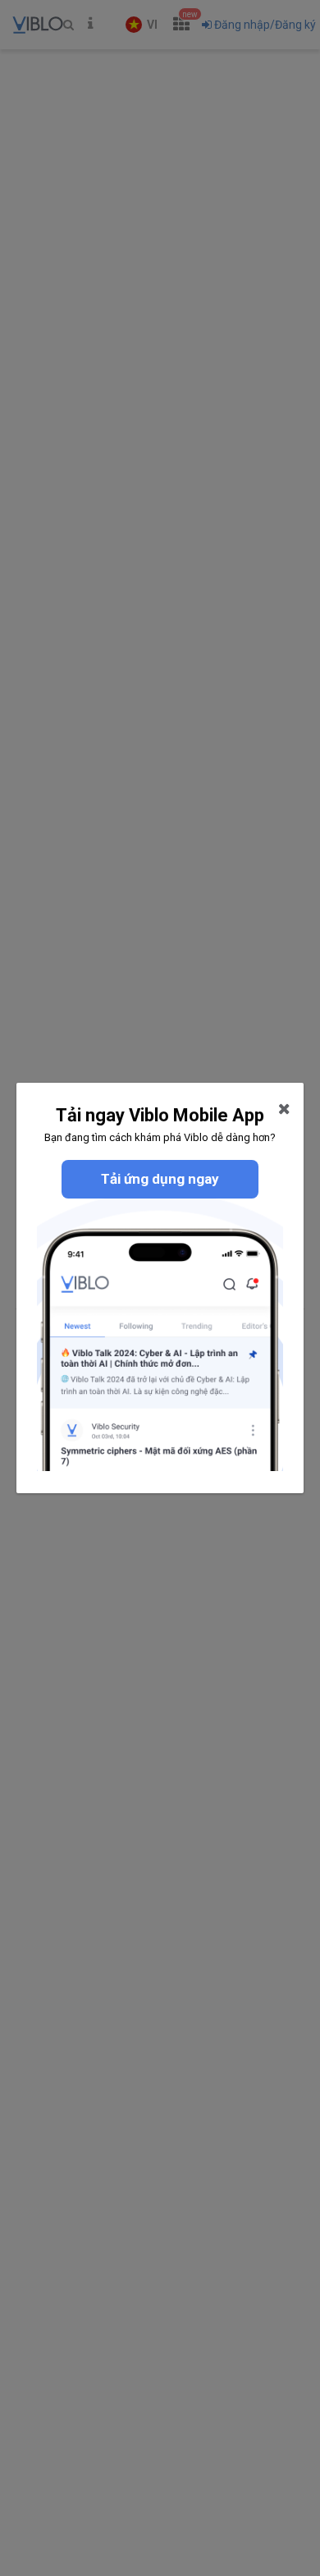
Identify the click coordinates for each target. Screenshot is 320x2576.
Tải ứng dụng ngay (160, 1179)
